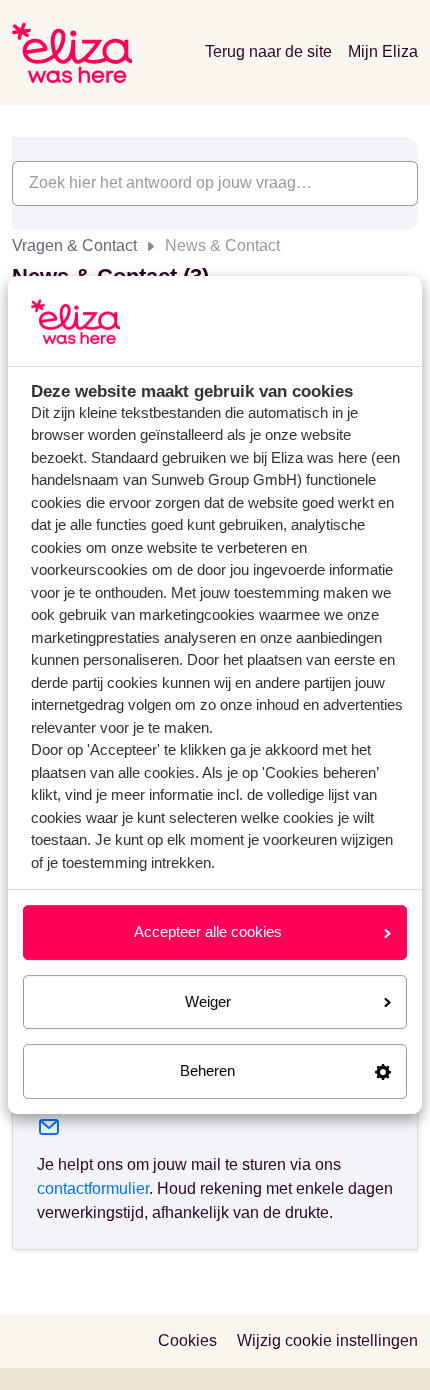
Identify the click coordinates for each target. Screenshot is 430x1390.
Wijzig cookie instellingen (327, 1340)
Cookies (187, 1340)
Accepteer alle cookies (208, 931)
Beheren (207, 1070)
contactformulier (93, 1188)
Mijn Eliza (383, 51)
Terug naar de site (268, 51)
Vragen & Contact (74, 245)
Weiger (208, 1001)
